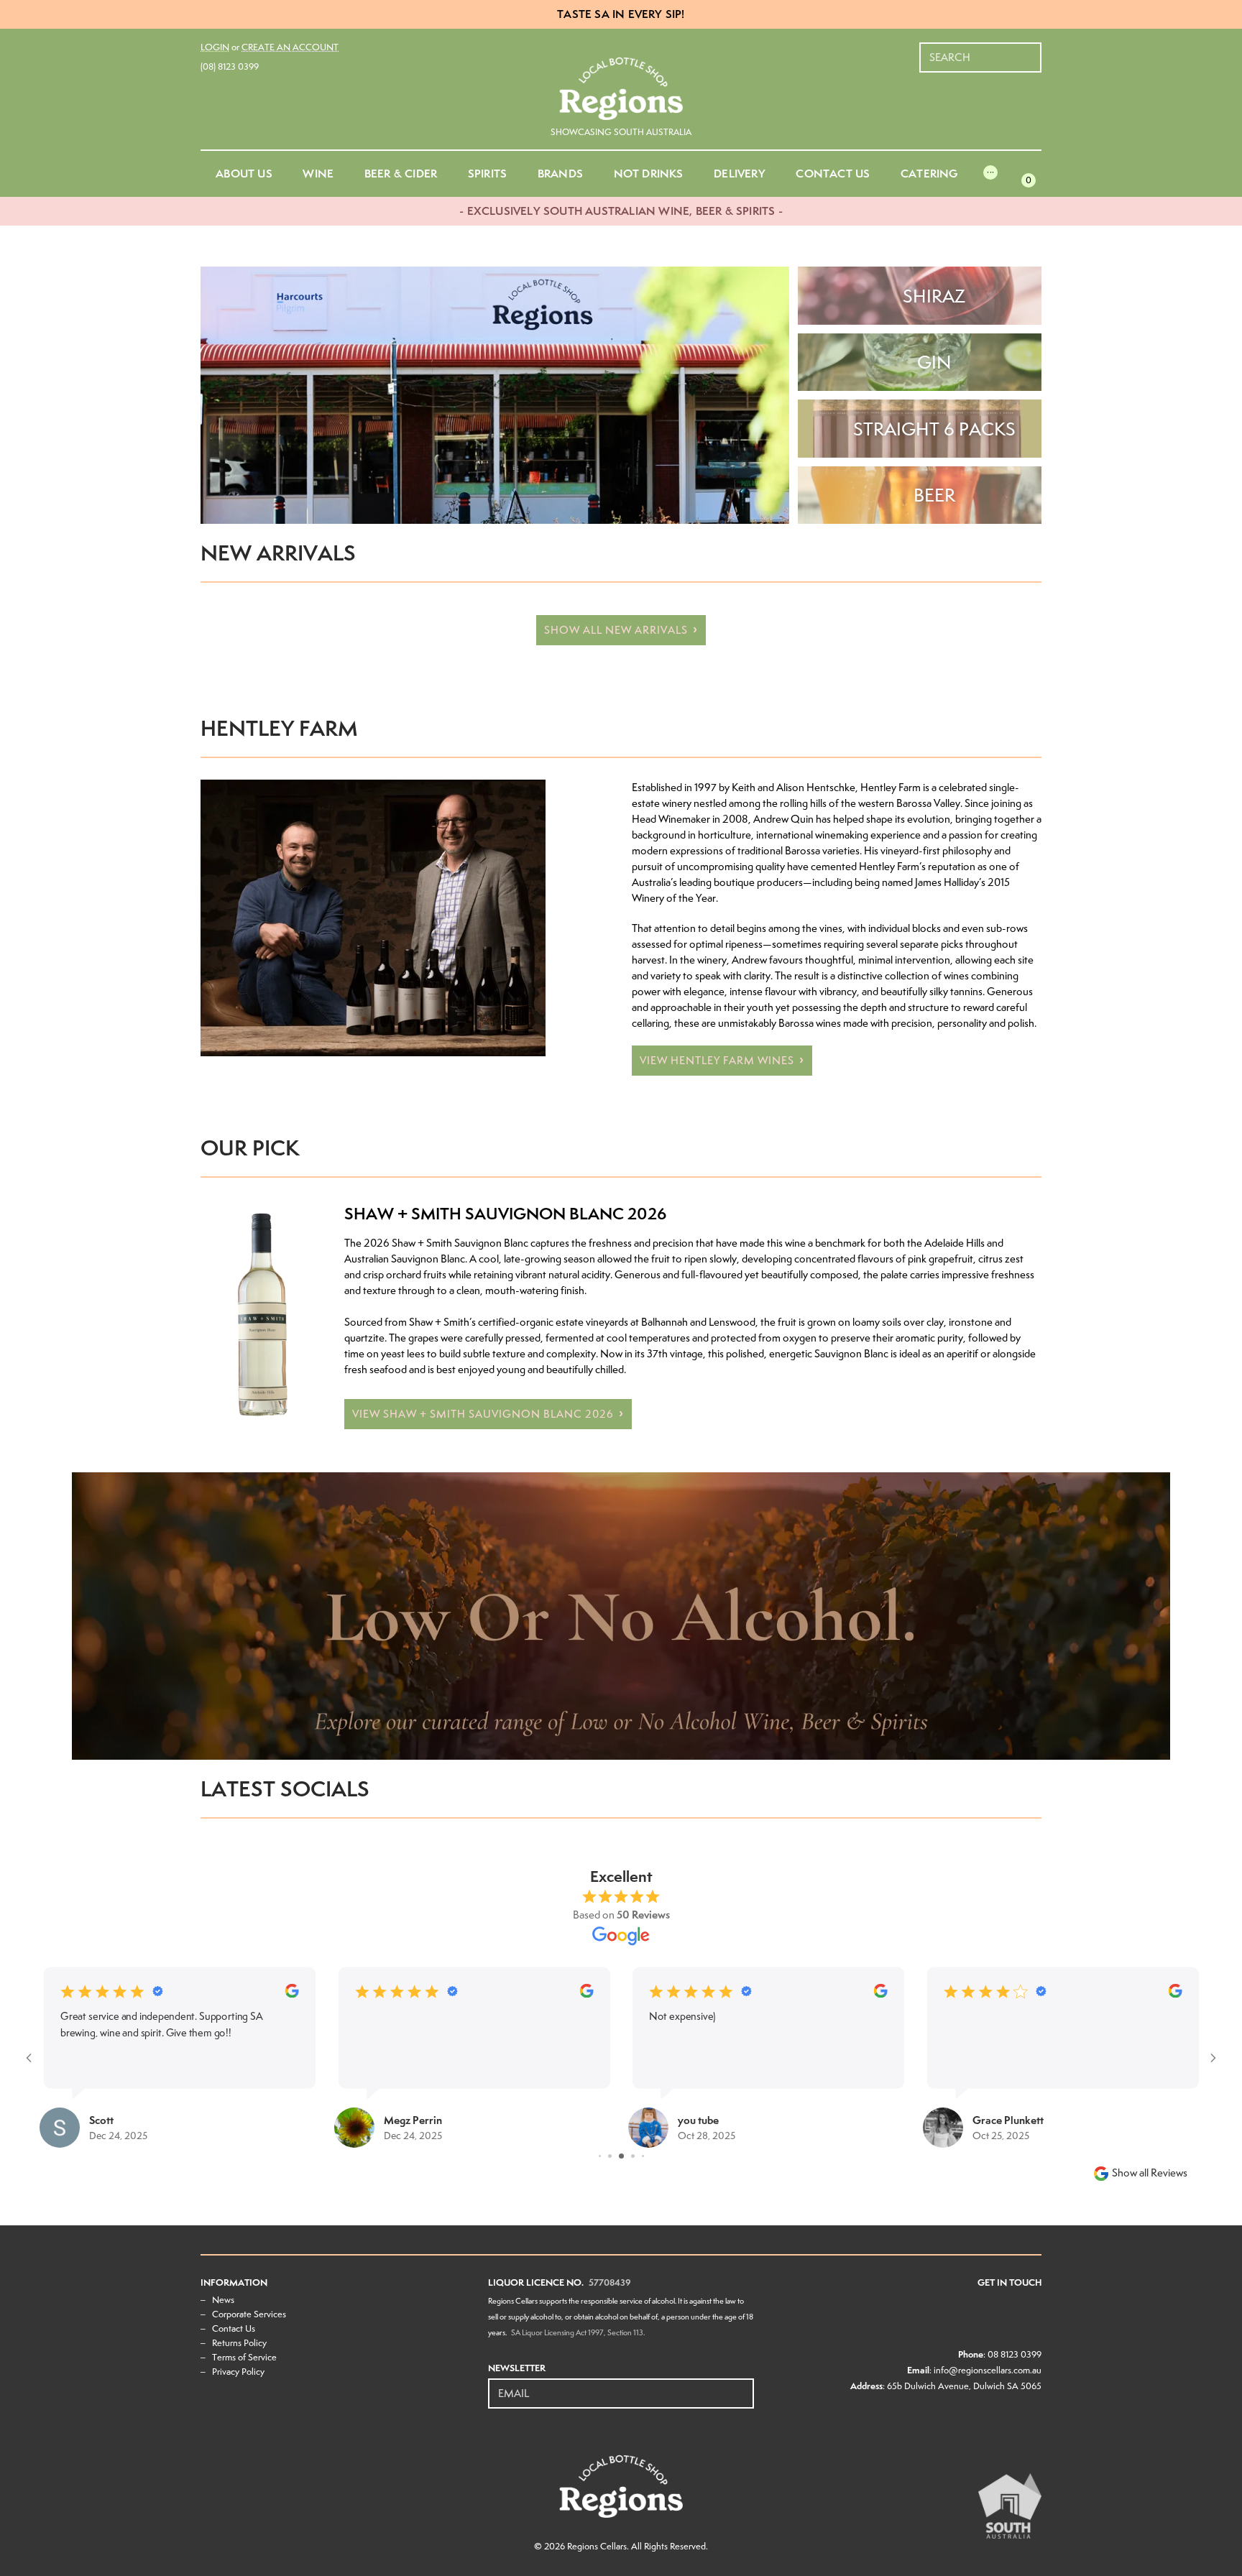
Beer (934, 495)
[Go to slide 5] (610, 2156)
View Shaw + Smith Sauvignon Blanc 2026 (483, 1414)
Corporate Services (249, 2314)
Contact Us (234, 2328)
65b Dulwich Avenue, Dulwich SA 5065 (964, 2386)
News (223, 2300)
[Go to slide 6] (621, 2156)
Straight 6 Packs (934, 429)
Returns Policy (239, 2343)
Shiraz (934, 296)
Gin (934, 362)
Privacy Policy (238, 2372)
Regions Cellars (597, 2546)
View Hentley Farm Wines (717, 1061)
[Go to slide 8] (643, 2156)
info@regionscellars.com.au (988, 2370)
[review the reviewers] (291, 1994)
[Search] (1031, 50)
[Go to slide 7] (633, 2156)
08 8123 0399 (1015, 2354)
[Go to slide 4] (600, 2156)
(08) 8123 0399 (230, 66)
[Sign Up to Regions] (744, 2386)
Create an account (290, 47)
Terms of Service (244, 2357)
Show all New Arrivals (616, 630)
